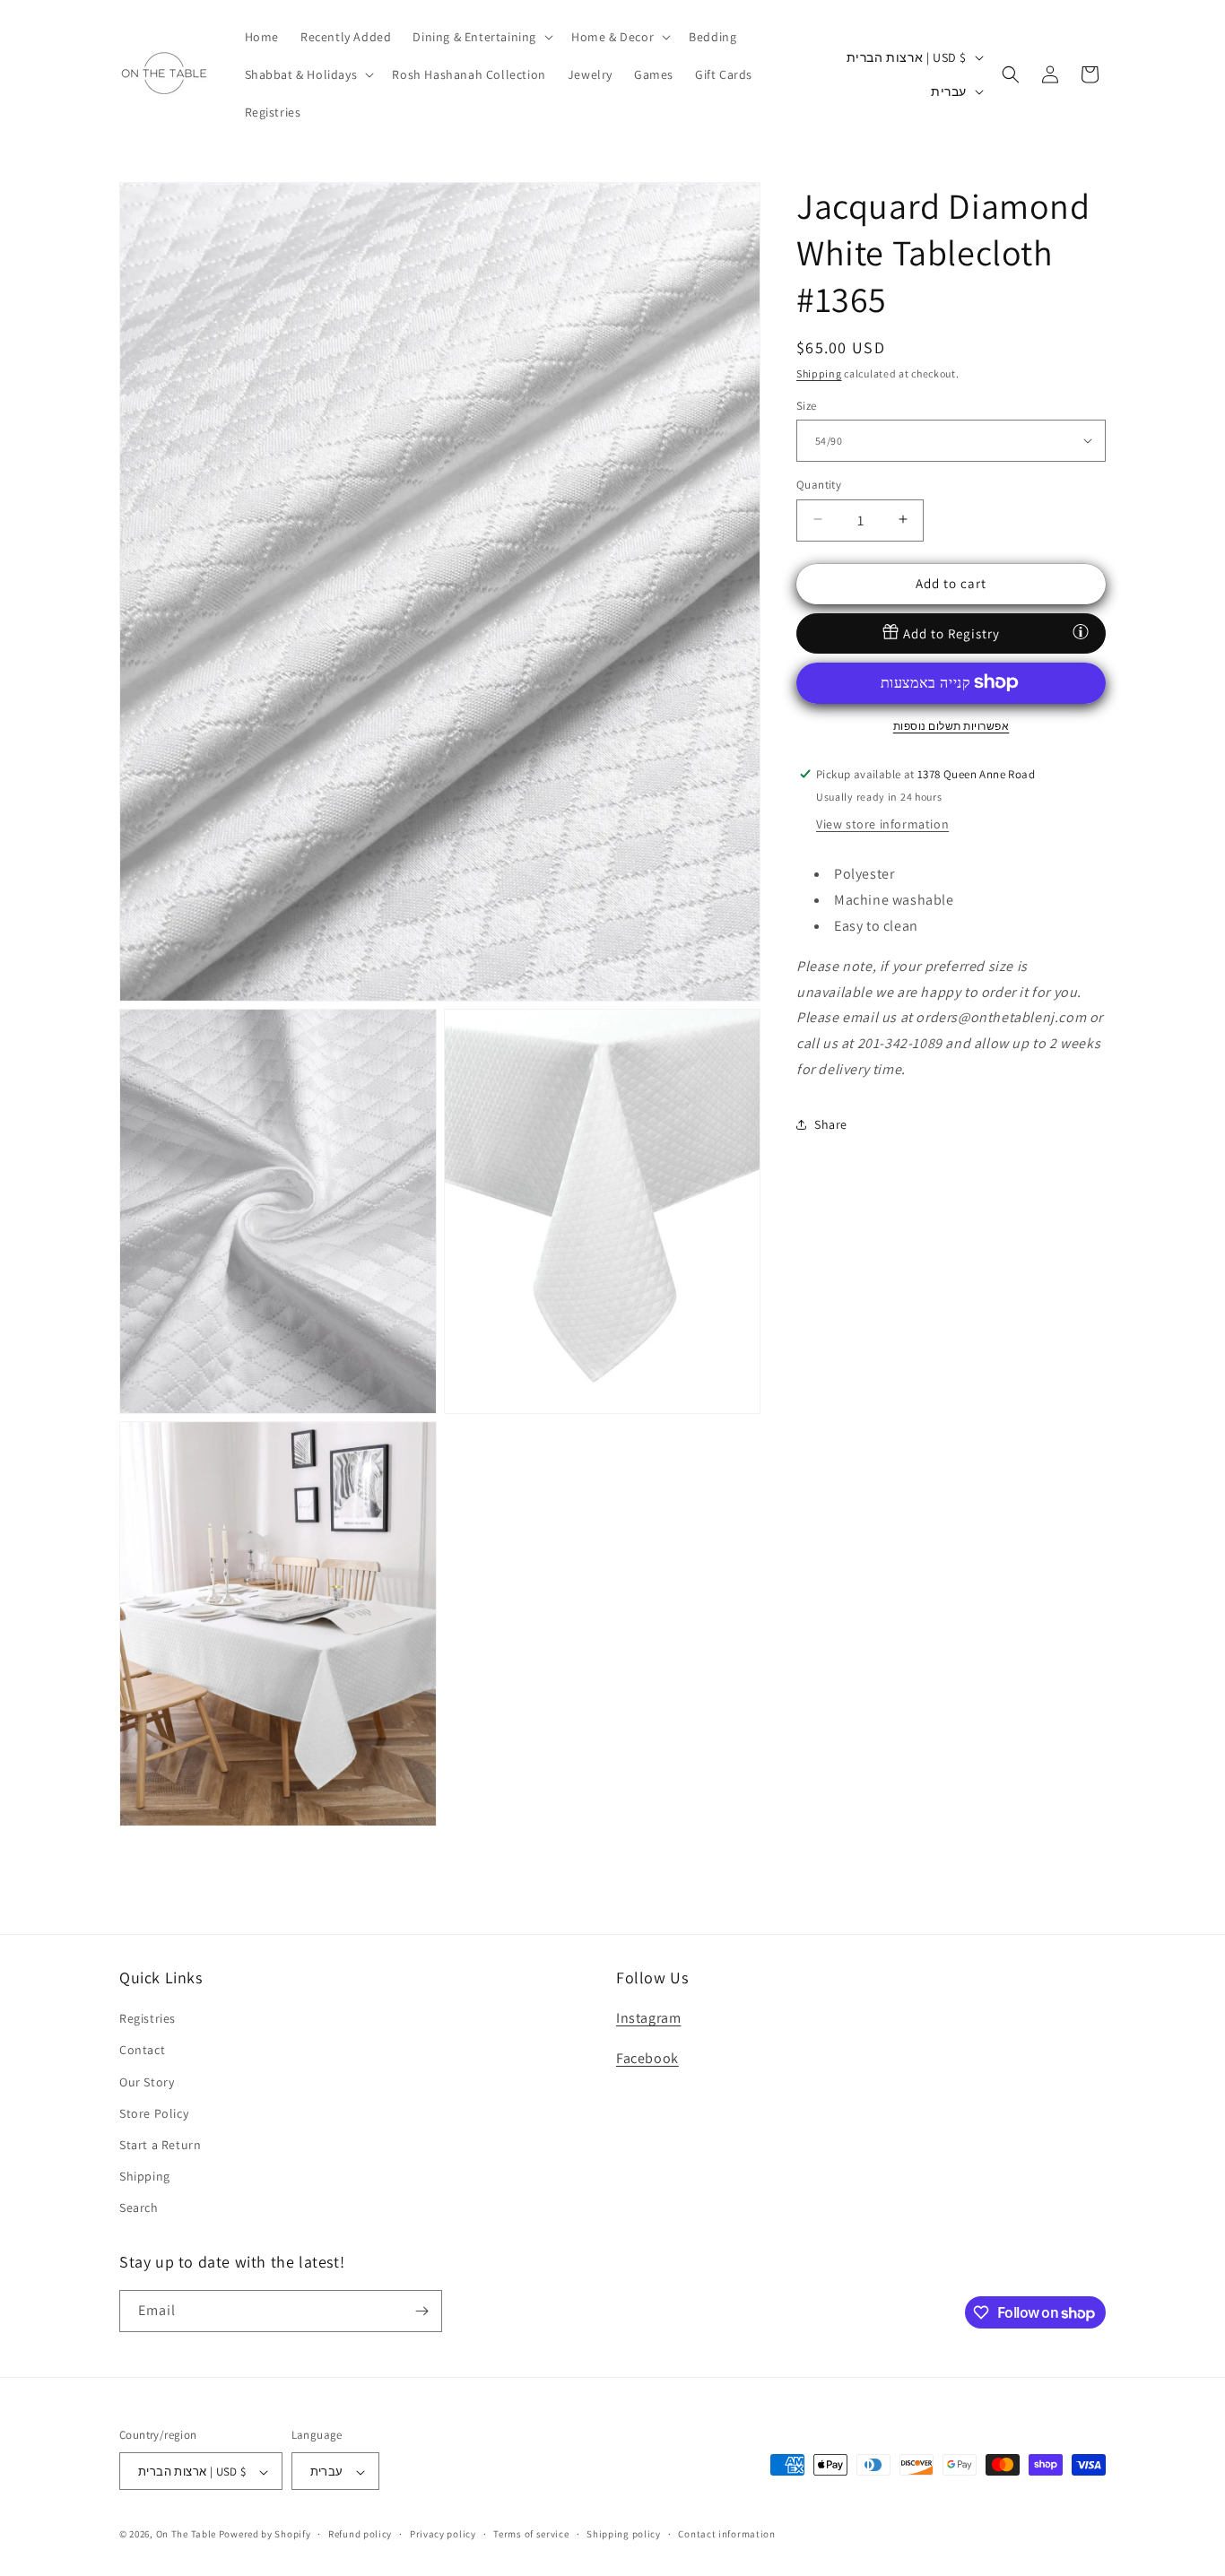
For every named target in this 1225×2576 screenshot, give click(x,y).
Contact (142, 2051)
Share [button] (831, 1124)
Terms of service (531, 2534)
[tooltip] (1081, 631)
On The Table (187, 2535)
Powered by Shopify (265, 2535)
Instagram (648, 2018)
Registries (148, 2018)
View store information (882, 824)
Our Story (147, 2082)
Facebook (647, 2058)
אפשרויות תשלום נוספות (951, 725)
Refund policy (360, 2534)
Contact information (726, 2534)
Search (139, 2208)
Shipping (819, 373)
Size (807, 405)
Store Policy (154, 2113)
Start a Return (160, 2145)
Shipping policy (624, 2534)
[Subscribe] (421, 2311)
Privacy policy (443, 2534)
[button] (481, 37)
